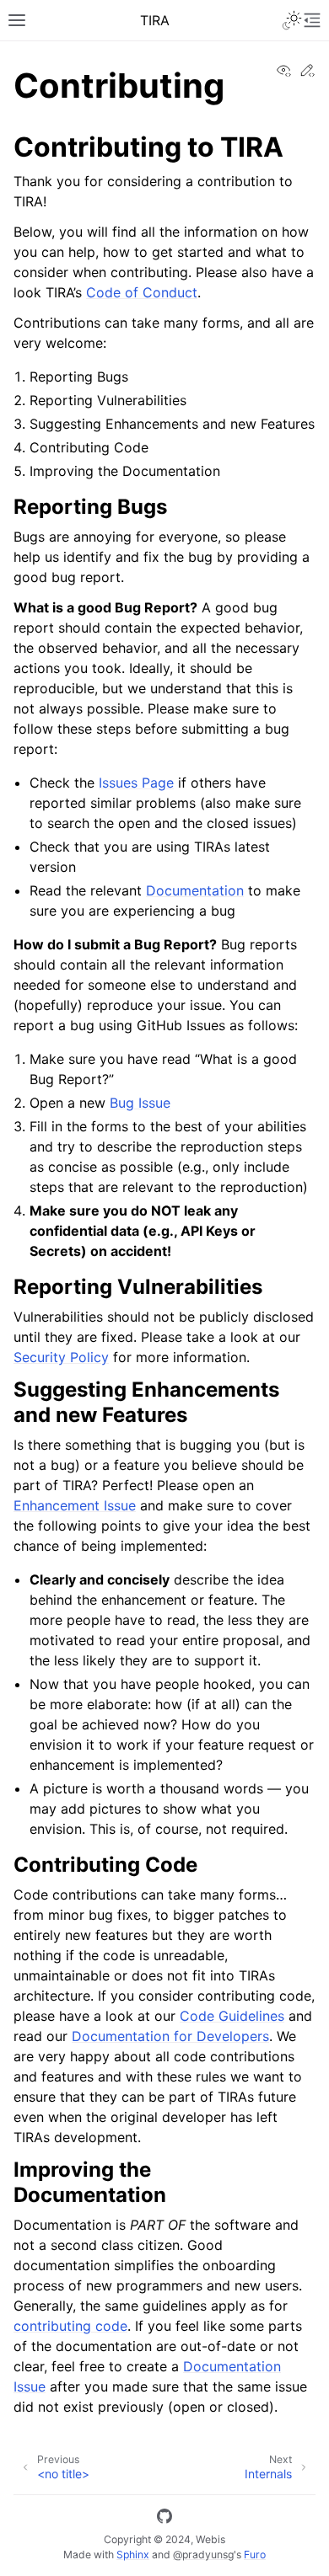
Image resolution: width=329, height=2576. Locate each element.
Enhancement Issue (75, 1505)
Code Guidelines (232, 2016)
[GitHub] (164, 2519)
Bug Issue (140, 1103)
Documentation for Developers (170, 2036)
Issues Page (136, 783)
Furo (255, 2555)
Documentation (195, 890)
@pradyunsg (203, 2555)
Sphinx (133, 2555)
